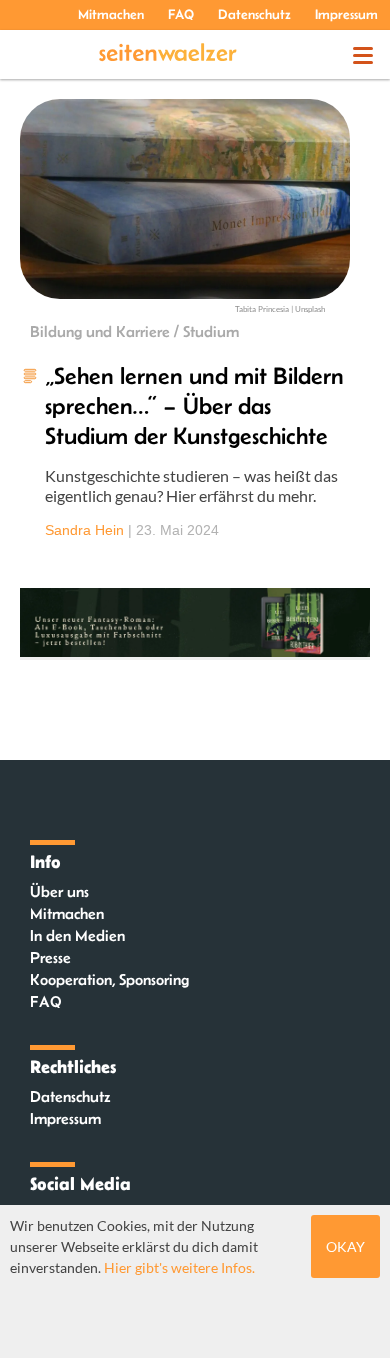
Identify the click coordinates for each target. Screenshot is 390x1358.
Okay (345, 1246)
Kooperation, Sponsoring (109, 979)
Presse (50, 957)
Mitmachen (111, 14)
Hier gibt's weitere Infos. (179, 1267)
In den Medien (77, 935)
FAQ (181, 14)
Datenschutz (254, 14)
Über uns (59, 891)
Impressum (346, 14)
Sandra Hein (84, 530)
